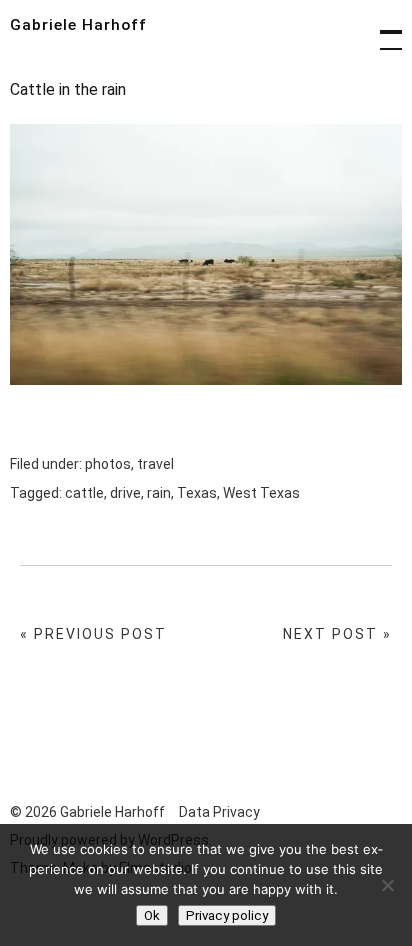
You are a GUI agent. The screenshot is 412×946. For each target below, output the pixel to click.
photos (108, 464)
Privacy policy (227, 915)
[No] (387, 885)
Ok (152, 915)
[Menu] (382, 30)
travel (155, 464)
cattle (84, 493)
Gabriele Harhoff (78, 25)
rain (159, 493)
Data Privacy (219, 812)
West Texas (261, 493)
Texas (197, 493)
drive (125, 493)
